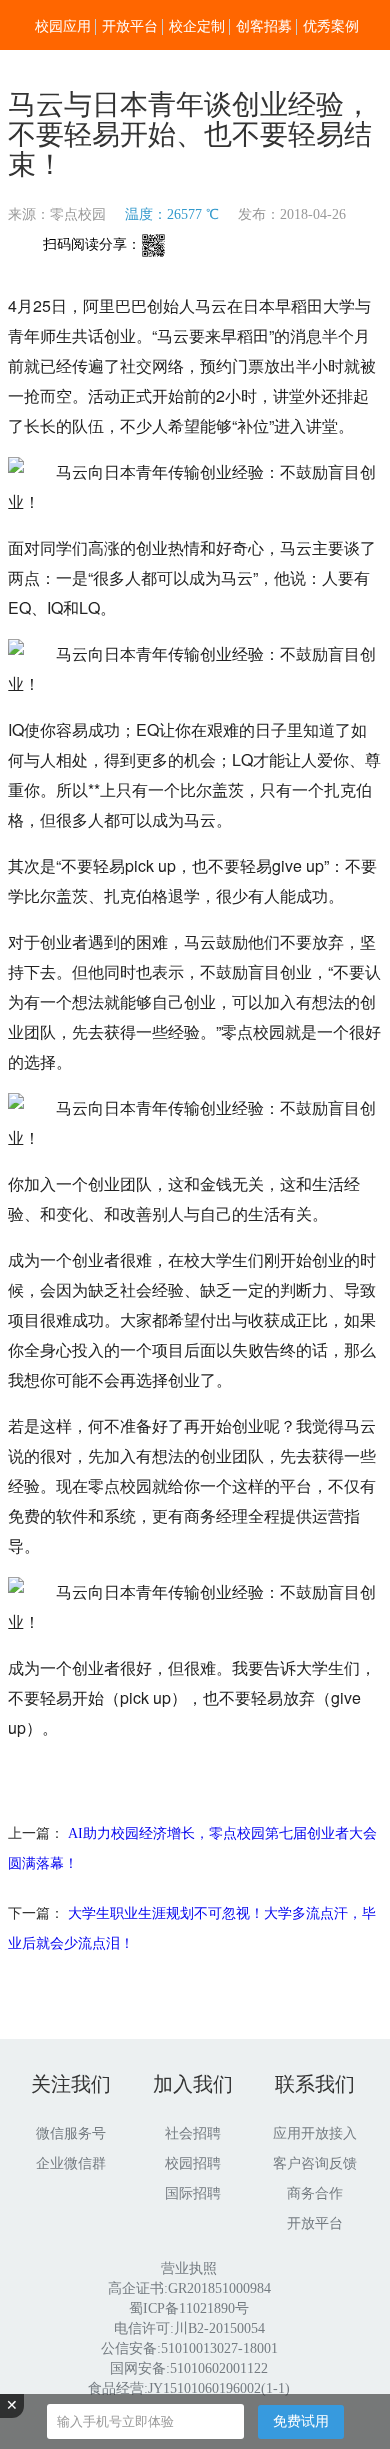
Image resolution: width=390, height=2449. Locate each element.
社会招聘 (193, 2133)
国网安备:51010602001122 (189, 2368)
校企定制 (197, 26)
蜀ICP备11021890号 (189, 2308)
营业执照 (189, 2268)
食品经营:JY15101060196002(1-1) (189, 2388)
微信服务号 (71, 2133)
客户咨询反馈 (315, 2163)
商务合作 (315, 2193)
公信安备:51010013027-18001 (189, 2348)
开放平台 (130, 26)
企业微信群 (71, 2163)
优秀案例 (331, 26)
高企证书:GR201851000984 (189, 2288)
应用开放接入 (315, 2133)
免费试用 (301, 2421)
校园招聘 (193, 2163)
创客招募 (264, 26)
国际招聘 (193, 2193)
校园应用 (63, 26)
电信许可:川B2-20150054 (189, 2328)
